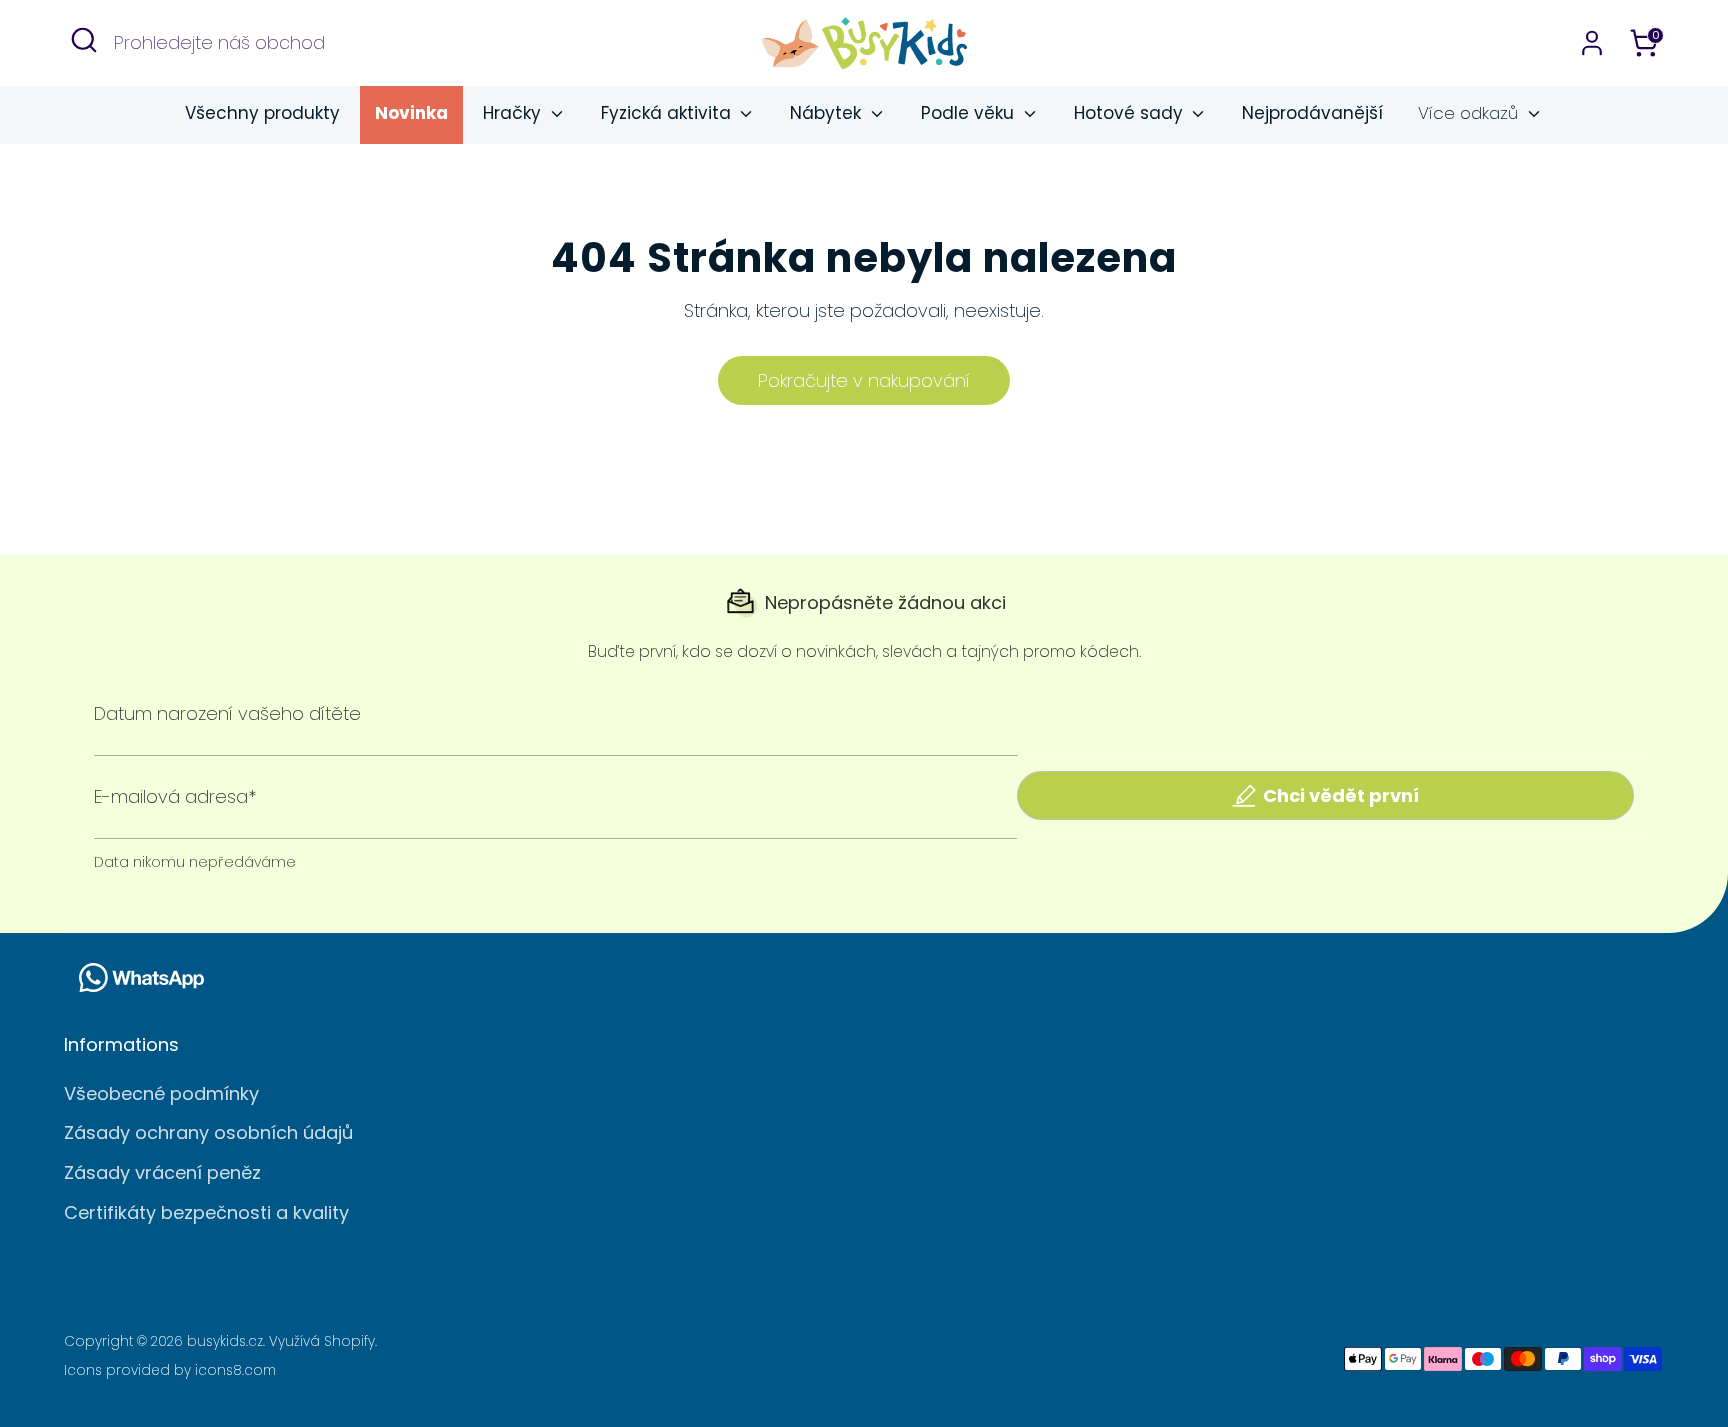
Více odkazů (1470, 113)
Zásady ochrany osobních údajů (208, 1132)
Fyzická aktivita (668, 113)
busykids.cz (225, 1341)
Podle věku (970, 113)
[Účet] (1592, 43)
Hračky (514, 113)
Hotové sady (1131, 113)
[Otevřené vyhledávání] (84, 40)
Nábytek (828, 113)
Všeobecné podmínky (161, 1093)
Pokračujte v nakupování (864, 380)
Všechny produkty (262, 113)
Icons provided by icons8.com (170, 1370)
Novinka (411, 113)
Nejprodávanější (1312, 113)
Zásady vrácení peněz (162, 1172)
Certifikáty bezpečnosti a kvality (206, 1212)
